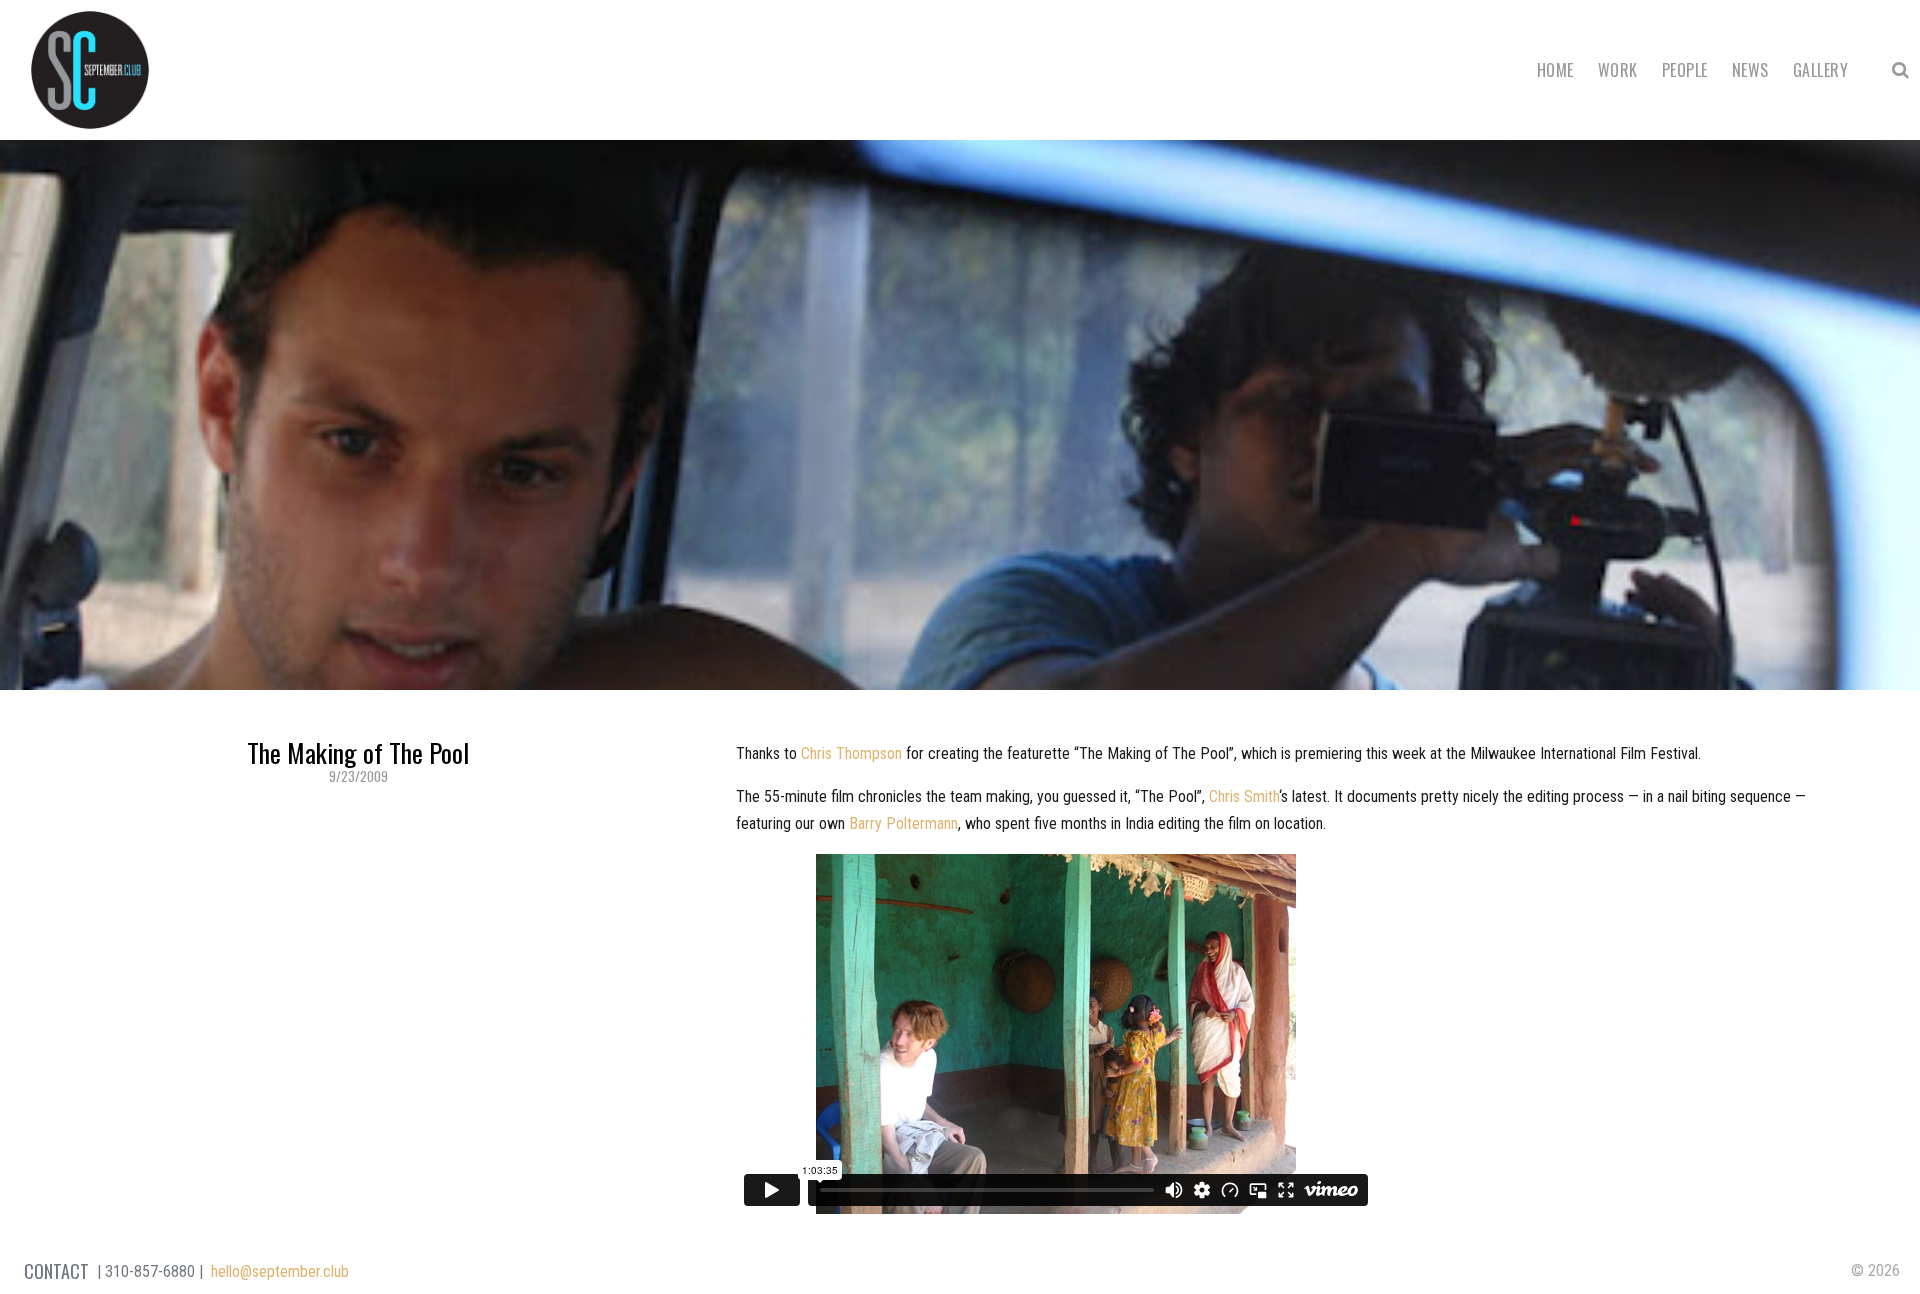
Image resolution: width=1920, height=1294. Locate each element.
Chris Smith (1244, 796)
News (1750, 70)
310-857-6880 (150, 1271)
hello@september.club (280, 1271)
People (1685, 70)
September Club (90, 70)
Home (1555, 70)
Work (1618, 70)
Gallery (1820, 70)
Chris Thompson (851, 753)
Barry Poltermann (903, 823)
